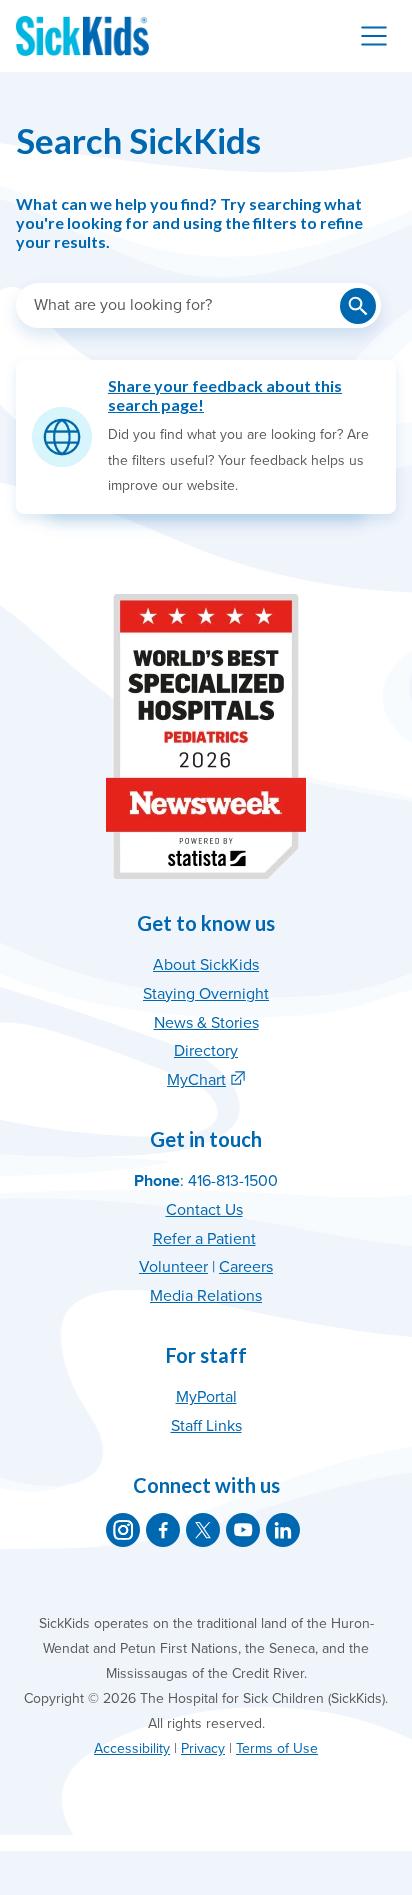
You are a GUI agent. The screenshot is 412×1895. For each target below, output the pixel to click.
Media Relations (206, 1296)
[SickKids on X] (203, 1530)
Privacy (203, 1748)
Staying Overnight (206, 994)
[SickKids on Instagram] (123, 1530)
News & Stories (206, 1023)
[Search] (358, 306)
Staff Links (206, 1426)
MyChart (196, 1080)
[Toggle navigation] (374, 36)
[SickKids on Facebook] (163, 1530)
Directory (206, 1051)
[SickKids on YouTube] (243, 1530)
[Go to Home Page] (82, 36)
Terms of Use (277, 1748)
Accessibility (132, 1748)
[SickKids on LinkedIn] (283, 1530)
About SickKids (206, 965)
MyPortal (206, 1397)
